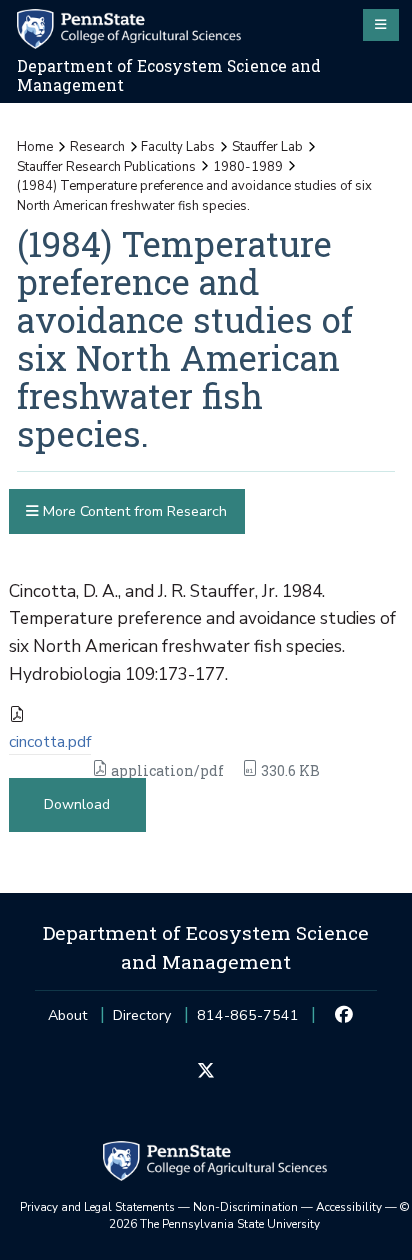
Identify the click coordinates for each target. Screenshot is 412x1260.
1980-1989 (248, 167)
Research (97, 147)
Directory (142, 1015)
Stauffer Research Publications (106, 167)
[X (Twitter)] (205, 1072)
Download (77, 804)
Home (35, 147)
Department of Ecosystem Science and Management (169, 75)
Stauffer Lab (267, 147)
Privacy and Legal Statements (97, 1207)
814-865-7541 (248, 1021)
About (67, 1015)
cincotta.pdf (50, 742)
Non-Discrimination (245, 1207)
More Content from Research (133, 511)
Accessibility (349, 1207)
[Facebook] (344, 1016)
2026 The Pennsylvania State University (259, 1216)
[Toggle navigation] (381, 25)
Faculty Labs (178, 147)
